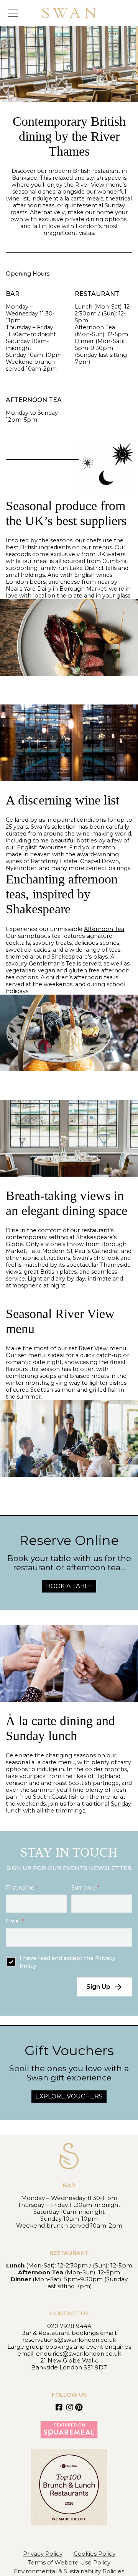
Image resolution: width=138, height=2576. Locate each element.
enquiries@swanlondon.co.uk (79, 2354)
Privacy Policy (43, 2554)
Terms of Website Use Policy (69, 2562)
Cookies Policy (94, 2554)
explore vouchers (69, 2096)
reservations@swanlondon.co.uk (69, 2340)
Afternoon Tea (104, 929)
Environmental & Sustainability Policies (69, 2571)
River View (93, 1348)
